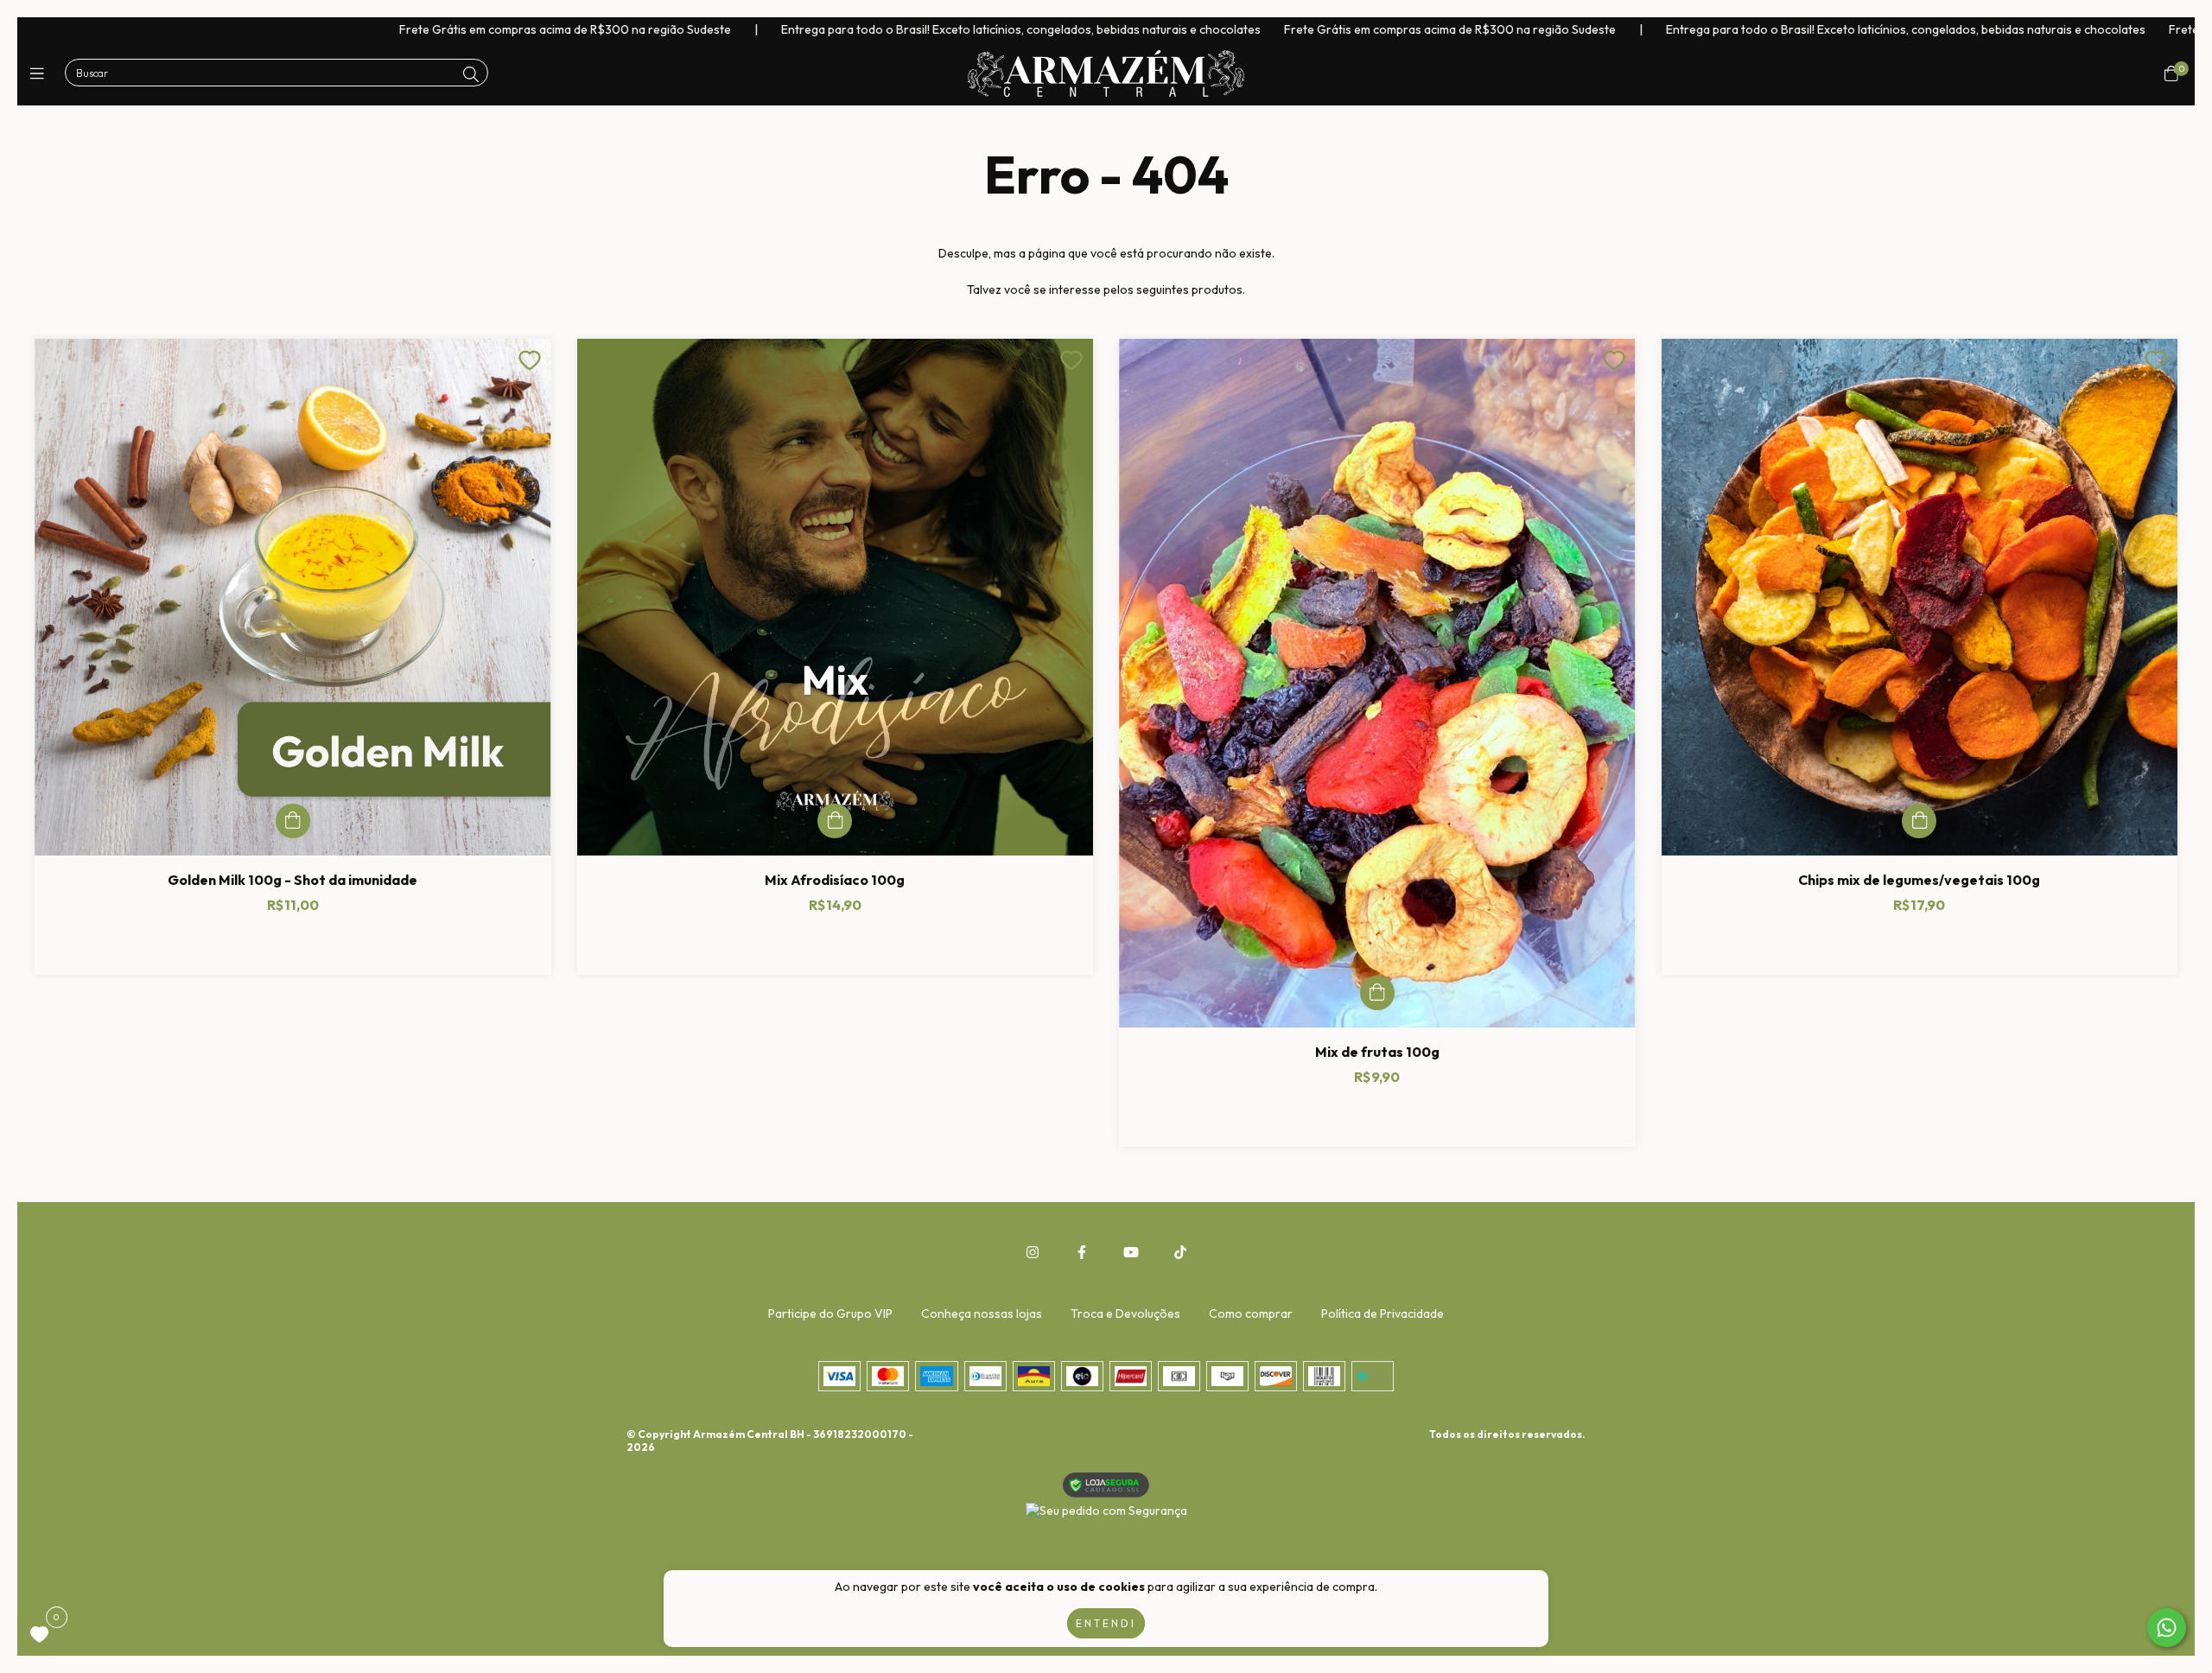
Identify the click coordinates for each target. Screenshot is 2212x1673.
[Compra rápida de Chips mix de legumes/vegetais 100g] (1919, 821)
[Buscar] (471, 75)
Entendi (1106, 1623)
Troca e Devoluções (1125, 1314)
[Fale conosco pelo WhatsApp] (2167, 1628)
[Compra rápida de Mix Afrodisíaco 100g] (835, 821)
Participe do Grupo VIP (830, 1314)
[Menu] (41, 74)
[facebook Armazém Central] (1082, 1252)
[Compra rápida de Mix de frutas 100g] (1377, 993)
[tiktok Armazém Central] (1180, 1252)
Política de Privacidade (1382, 1314)
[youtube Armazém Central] (1131, 1252)
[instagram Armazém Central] (1033, 1252)
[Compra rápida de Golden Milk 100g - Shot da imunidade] (293, 821)
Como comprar (1251, 1314)
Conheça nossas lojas (982, 1314)
